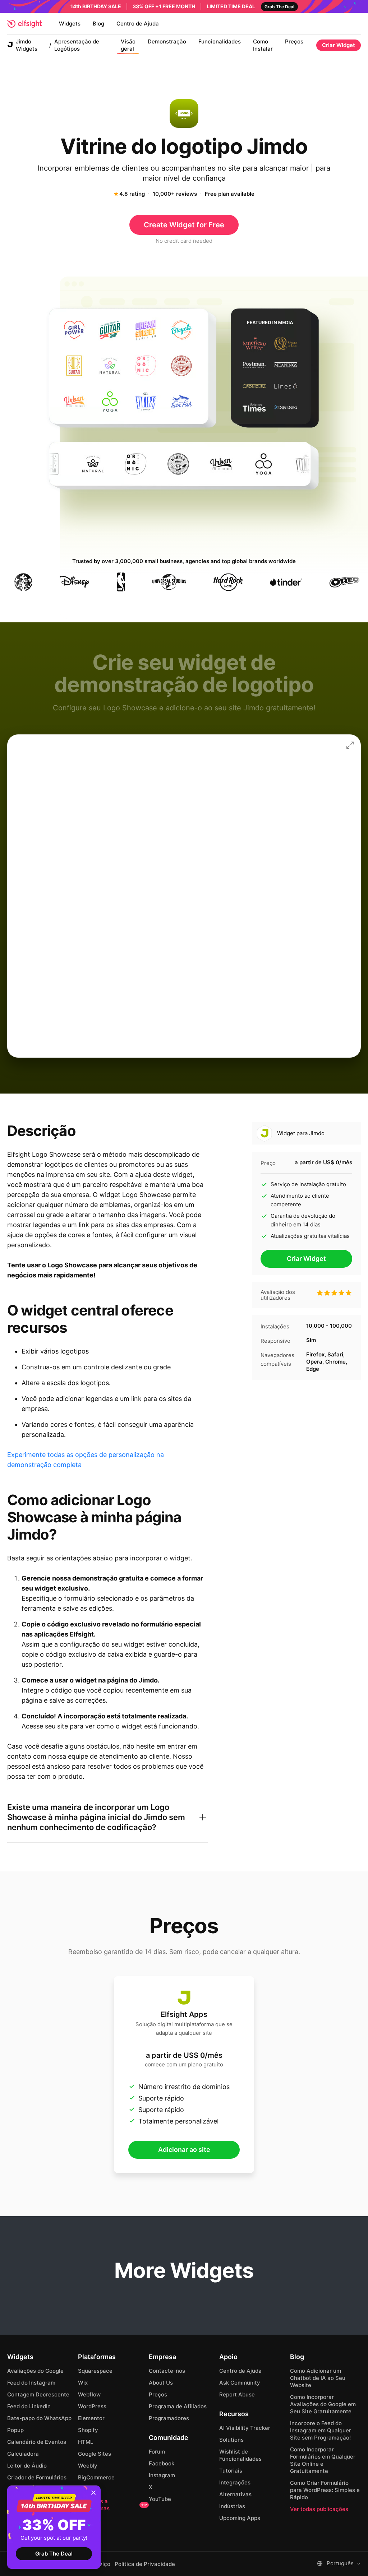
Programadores (169, 2418)
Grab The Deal (54, 2554)
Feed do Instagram (31, 2383)
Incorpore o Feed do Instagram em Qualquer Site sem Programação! (321, 2430)
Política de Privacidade (145, 2564)
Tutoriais (231, 2471)
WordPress (92, 2406)
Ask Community (240, 2383)
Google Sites (95, 2454)
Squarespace (95, 2371)
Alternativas (235, 2494)
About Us (161, 2383)
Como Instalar (263, 45)
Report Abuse (237, 2394)
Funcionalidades (220, 41)
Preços (294, 41)
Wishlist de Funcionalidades (240, 2455)
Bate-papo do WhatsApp (39, 2418)
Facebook (162, 2463)
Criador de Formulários (37, 2477)
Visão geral (128, 45)
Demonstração (167, 41)
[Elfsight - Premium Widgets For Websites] (24, 24)
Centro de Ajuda (138, 24)
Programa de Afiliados (178, 2406)
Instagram (162, 2475)
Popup (15, 2430)
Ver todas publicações (319, 2509)
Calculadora (23, 2454)
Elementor (91, 2418)
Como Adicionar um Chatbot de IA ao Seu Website (318, 2378)
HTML (86, 2442)
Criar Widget (339, 45)
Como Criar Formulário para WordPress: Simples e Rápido (325, 2490)
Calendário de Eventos (37, 2442)
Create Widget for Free (184, 225)
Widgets (70, 24)
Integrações (235, 2482)
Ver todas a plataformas (112, 2505)
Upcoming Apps (240, 2518)
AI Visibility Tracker (245, 2428)
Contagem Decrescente (38, 2394)
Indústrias (232, 2506)
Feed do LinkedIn (29, 2406)
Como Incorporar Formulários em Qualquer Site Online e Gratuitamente (323, 2460)
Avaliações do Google (35, 2371)
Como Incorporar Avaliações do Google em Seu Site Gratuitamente (323, 2404)
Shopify (88, 2430)
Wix (83, 2383)
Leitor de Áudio (27, 2466)
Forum (157, 2452)
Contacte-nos (167, 2371)
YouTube (160, 2499)
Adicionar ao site (184, 2150)
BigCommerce (96, 2477)
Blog (98, 24)
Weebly (88, 2466)
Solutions (231, 2440)
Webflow (89, 2394)
